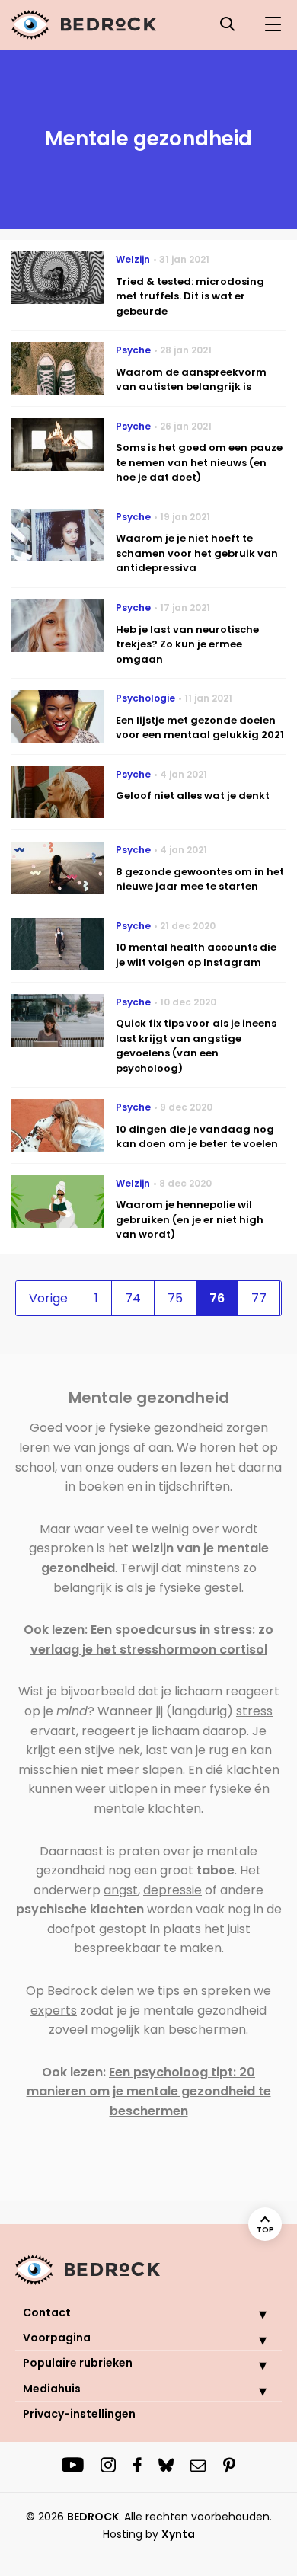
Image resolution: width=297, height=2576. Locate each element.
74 (133, 1298)
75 (175, 1298)
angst (121, 1890)
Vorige (48, 1298)
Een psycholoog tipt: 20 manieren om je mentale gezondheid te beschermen (149, 2092)
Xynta (178, 2534)
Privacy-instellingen (79, 2414)
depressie (172, 1890)
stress (254, 1711)
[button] (251, 2314)
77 (259, 1298)
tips (169, 1991)
